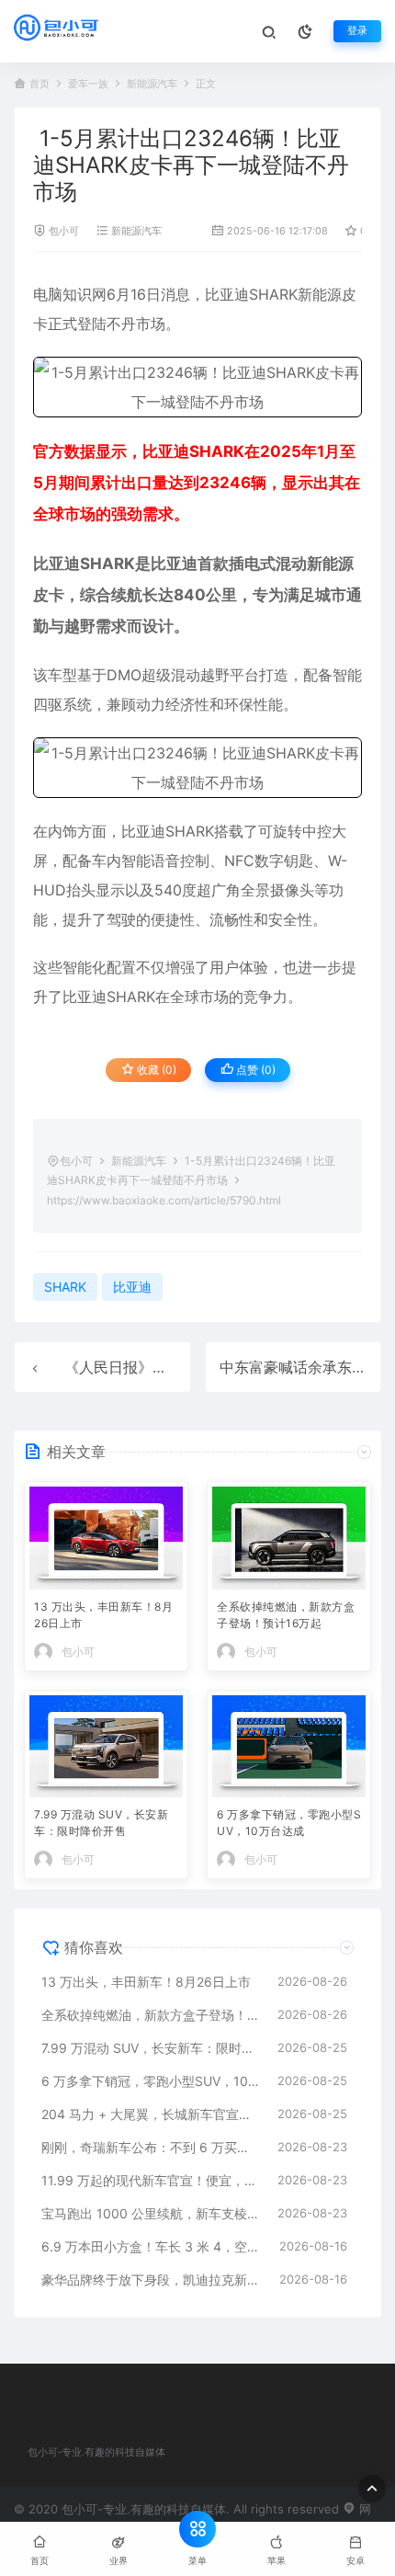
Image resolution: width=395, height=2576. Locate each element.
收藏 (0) (155, 1070)
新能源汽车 (152, 84)
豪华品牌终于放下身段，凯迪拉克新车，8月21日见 (151, 2280)
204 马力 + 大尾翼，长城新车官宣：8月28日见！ (150, 2114)
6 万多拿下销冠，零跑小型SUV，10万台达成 (289, 1823)
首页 (39, 84)
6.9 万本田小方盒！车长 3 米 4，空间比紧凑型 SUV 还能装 (151, 2246)
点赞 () (254, 1070)
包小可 (64, 231)
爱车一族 (88, 84)
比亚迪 (227, 294)
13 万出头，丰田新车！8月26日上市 (103, 1615)
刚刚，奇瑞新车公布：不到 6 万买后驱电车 (150, 2147)
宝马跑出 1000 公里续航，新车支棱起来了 (150, 2213)
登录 (357, 31)
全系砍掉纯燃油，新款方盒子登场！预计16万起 (286, 1615)
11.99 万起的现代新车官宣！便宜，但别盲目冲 (150, 2180)
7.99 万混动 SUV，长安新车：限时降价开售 (101, 1823)
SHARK (273, 294)
